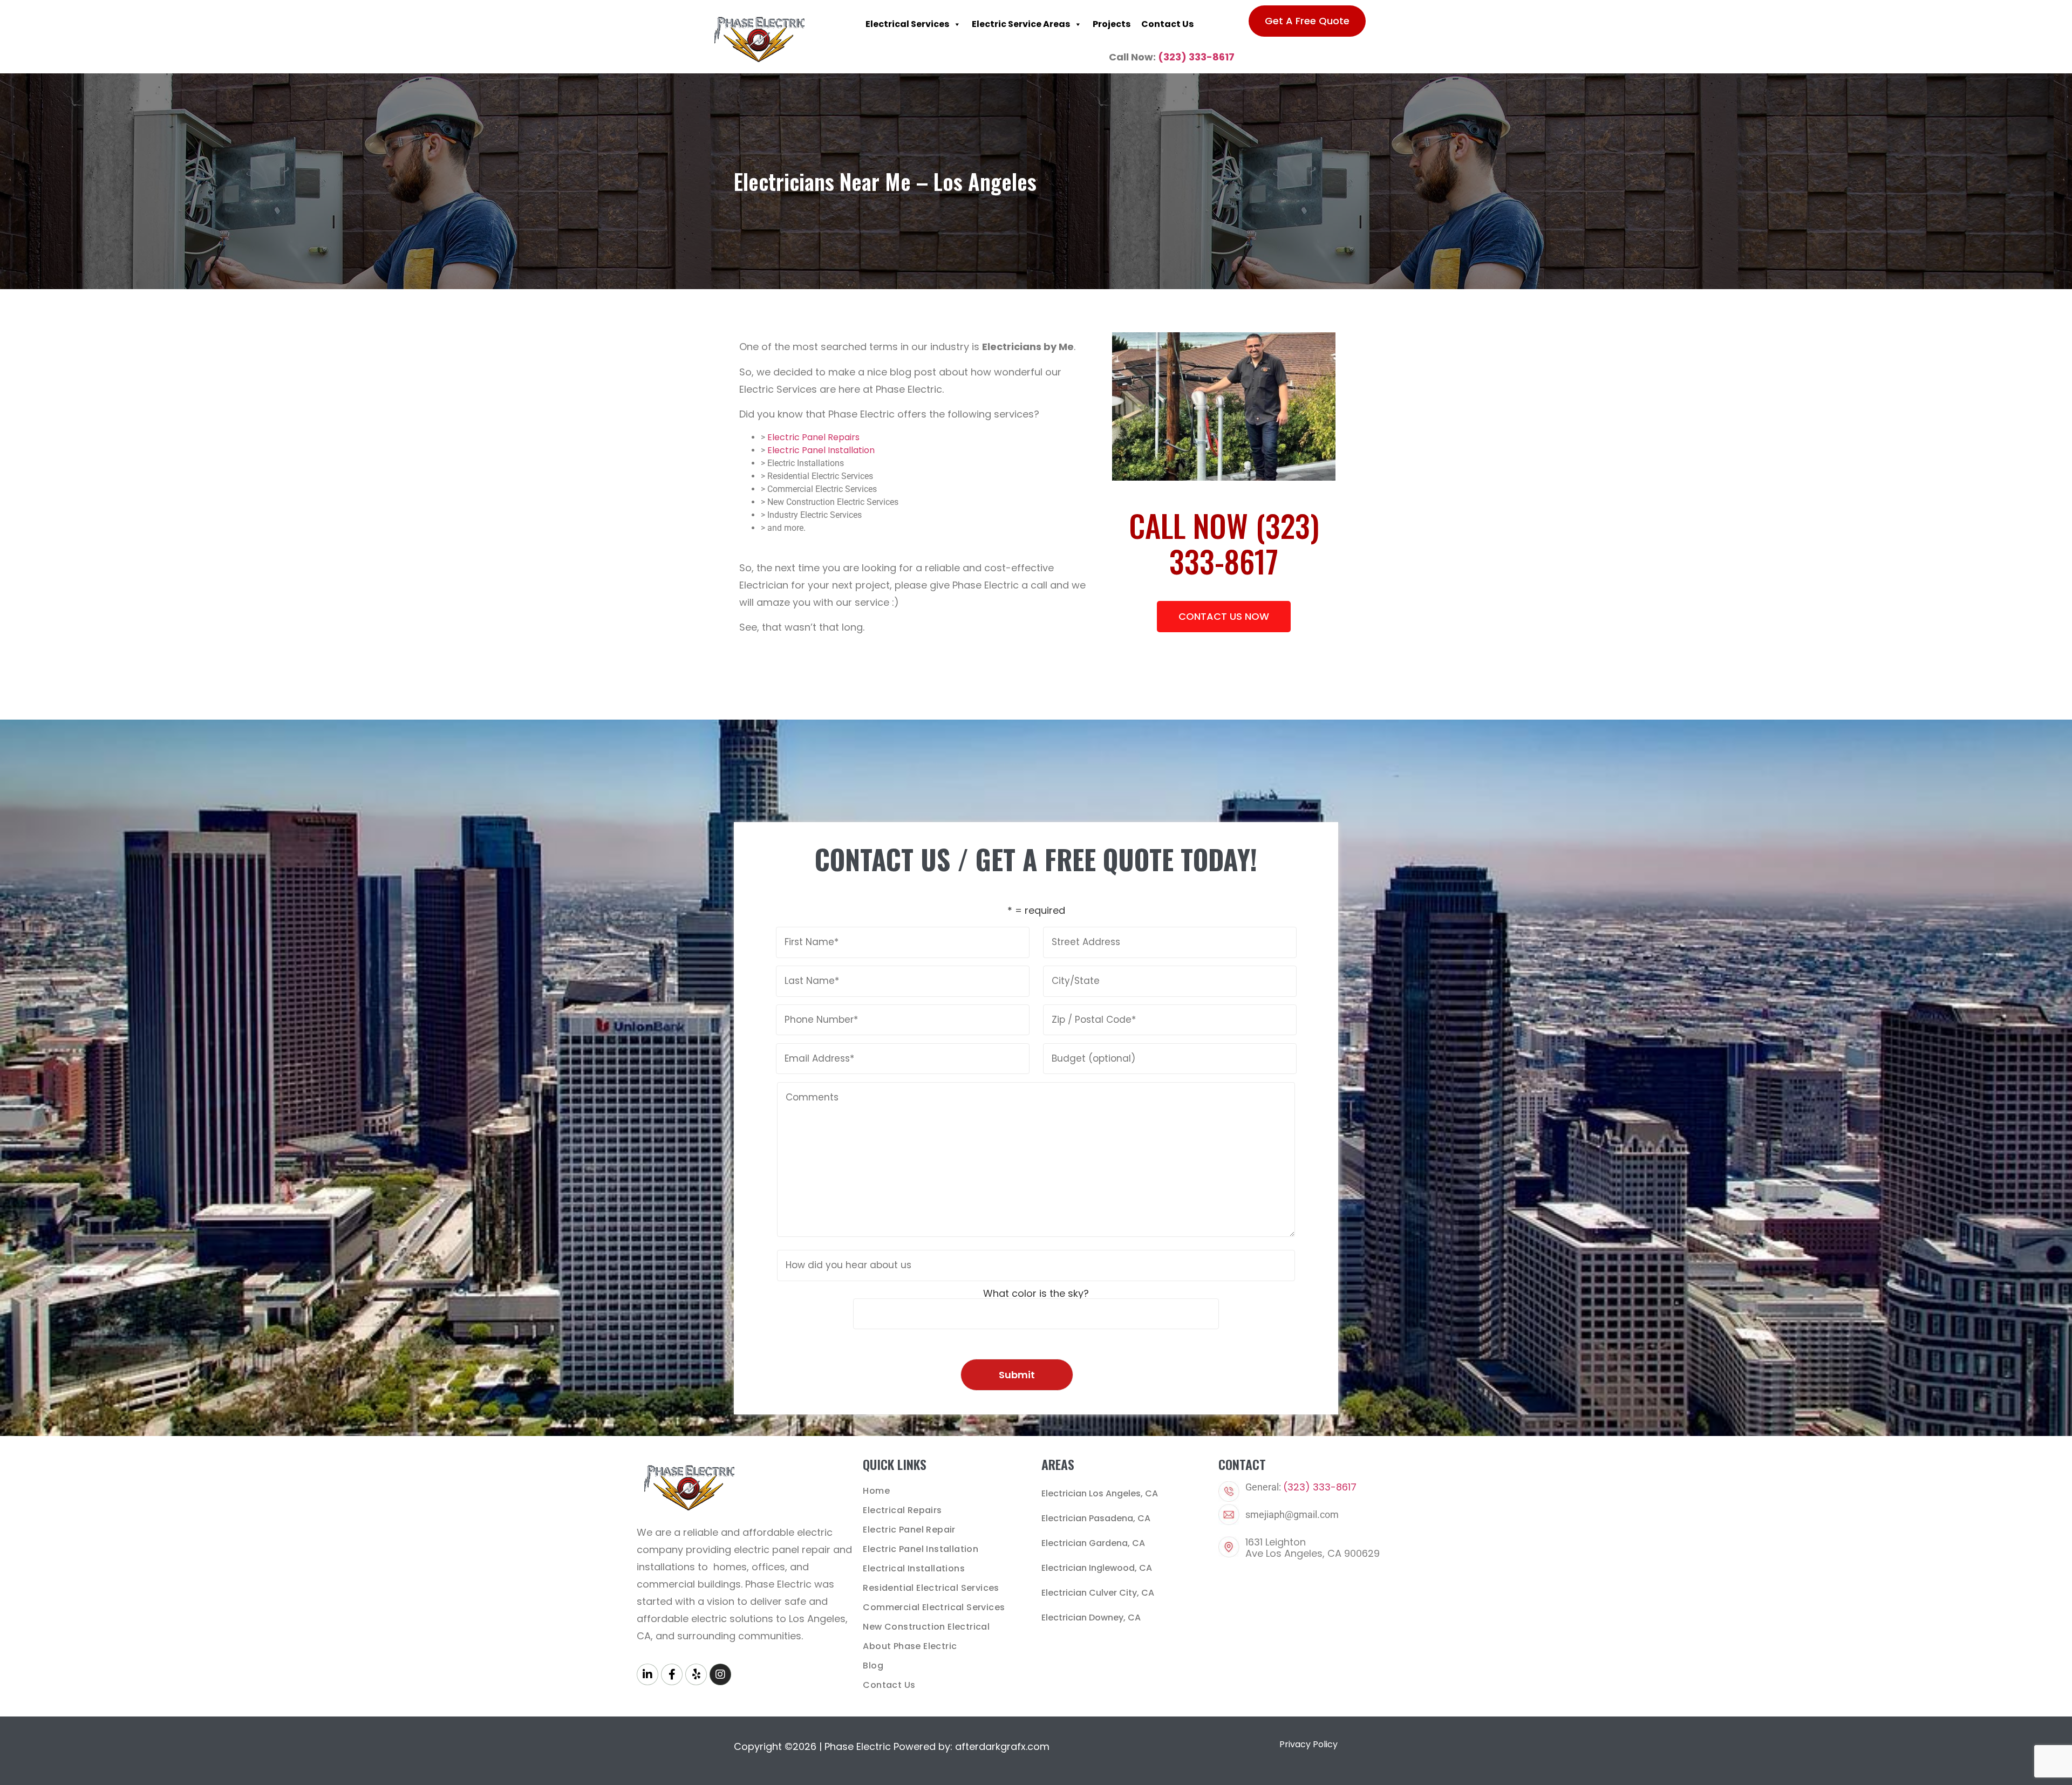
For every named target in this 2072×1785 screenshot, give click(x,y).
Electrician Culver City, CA (1098, 1593)
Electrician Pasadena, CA (1096, 1518)
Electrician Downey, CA (1091, 1618)
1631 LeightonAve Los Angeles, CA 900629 (1313, 1548)
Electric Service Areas (1021, 24)
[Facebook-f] (672, 1674)
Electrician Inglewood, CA (1097, 1568)
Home (876, 1491)
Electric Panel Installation (821, 450)
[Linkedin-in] (647, 1674)
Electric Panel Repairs (813, 437)
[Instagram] (720, 1674)
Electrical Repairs (902, 1510)
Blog (873, 1666)
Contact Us (1167, 24)
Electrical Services (907, 24)
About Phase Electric (910, 1646)
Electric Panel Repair (909, 1530)
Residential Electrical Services (931, 1588)
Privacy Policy (1308, 1744)
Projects (1112, 24)
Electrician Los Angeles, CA (1100, 1493)
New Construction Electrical (926, 1627)
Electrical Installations (914, 1568)
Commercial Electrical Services (934, 1607)
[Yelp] (696, 1674)
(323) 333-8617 (1196, 57)
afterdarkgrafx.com (1002, 1746)
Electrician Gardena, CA (1093, 1543)
